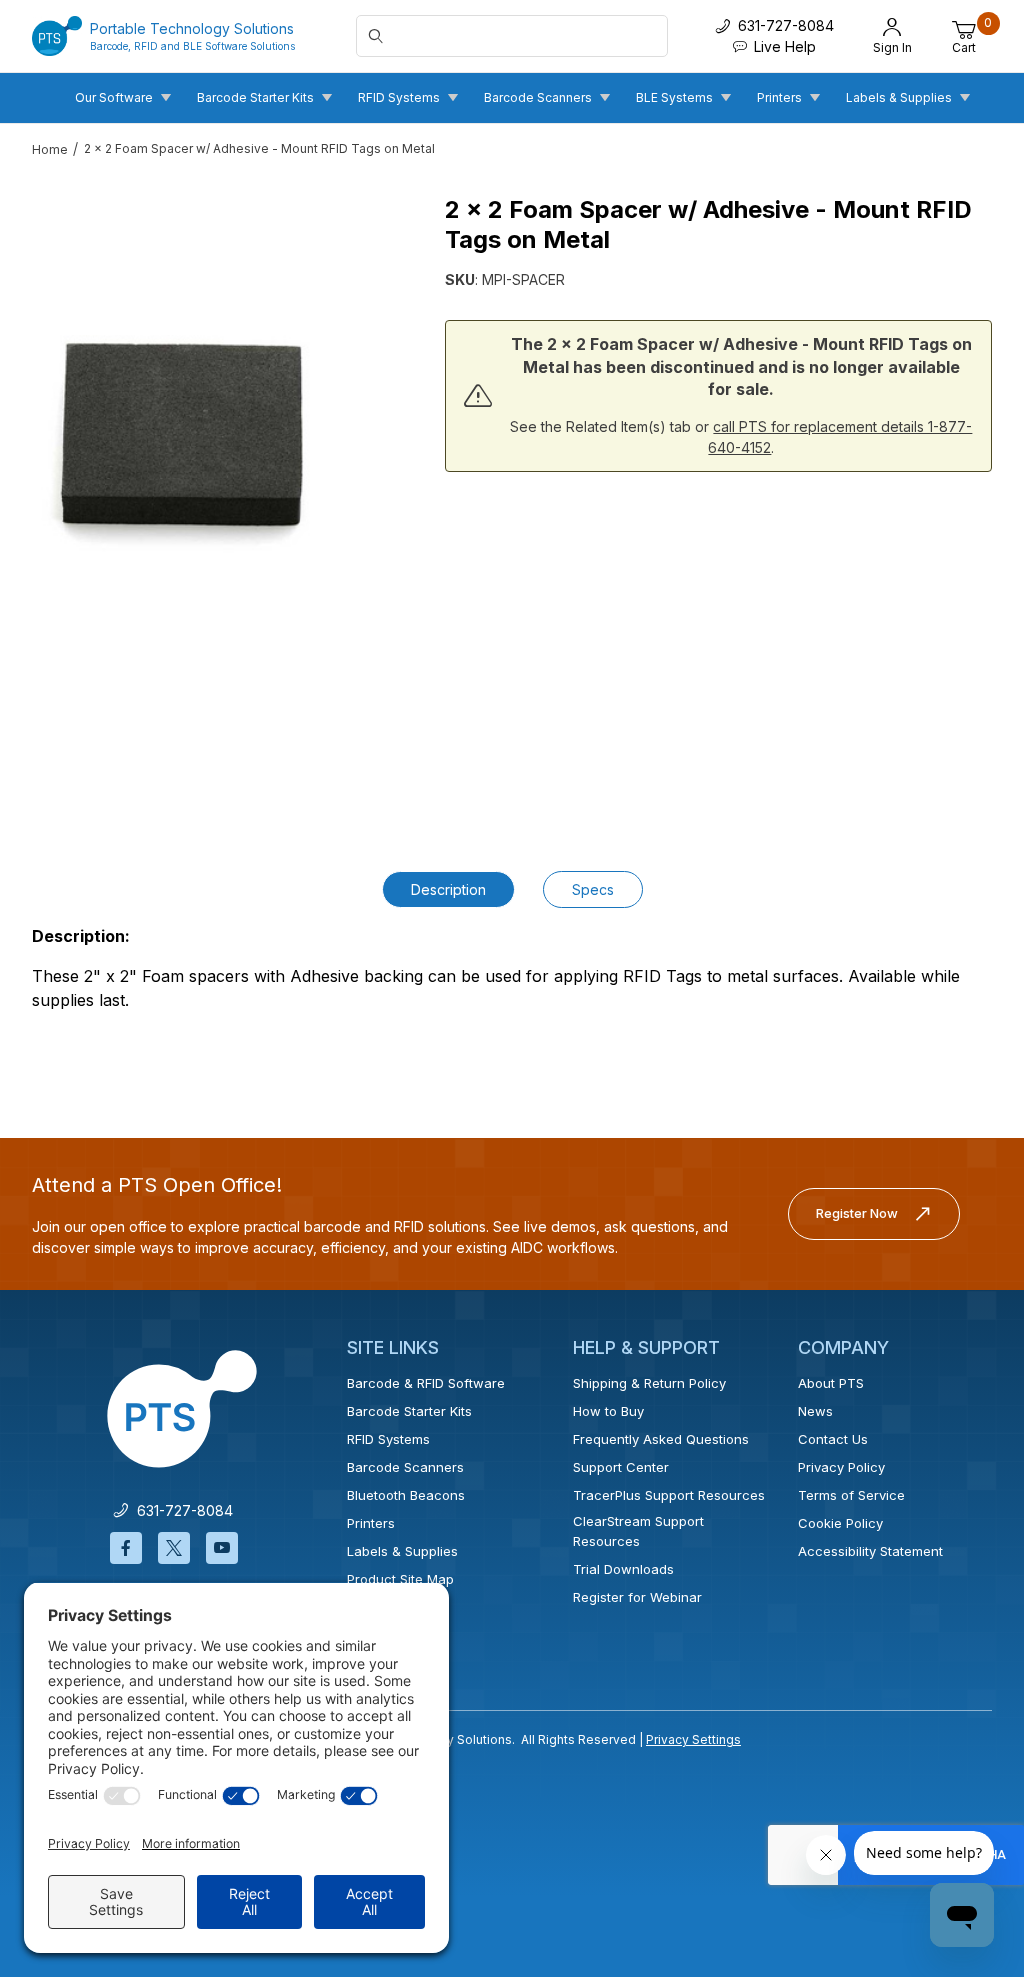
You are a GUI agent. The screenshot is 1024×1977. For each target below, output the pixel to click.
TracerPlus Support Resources (669, 1495)
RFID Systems (388, 1439)
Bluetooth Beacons (406, 1495)
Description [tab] (448, 889)
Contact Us (833, 1439)
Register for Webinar (637, 1597)
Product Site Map (400, 1579)
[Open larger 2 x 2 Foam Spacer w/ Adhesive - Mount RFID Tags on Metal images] (181, 435)
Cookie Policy (840, 1523)
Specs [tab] (593, 889)
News (815, 1411)
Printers (371, 1523)
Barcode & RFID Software (426, 1383)
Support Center (621, 1467)
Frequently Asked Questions (661, 1439)
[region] (181, 727)
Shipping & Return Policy (649, 1383)
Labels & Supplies (402, 1551)
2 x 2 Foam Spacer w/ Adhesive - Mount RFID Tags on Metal (259, 148)
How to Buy (608, 1411)
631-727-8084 (181, 1510)
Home (50, 149)
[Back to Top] (963, 1788)
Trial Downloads (623, 1569)
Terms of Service (851, 1495)
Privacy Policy (841, 1467)
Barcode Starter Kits (409, 1411)
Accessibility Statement (870, 1551)
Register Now (857, 1213)
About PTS (831, 1383)
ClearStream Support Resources (638, 1531)
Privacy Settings (693, 1739)
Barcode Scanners (405, 1467)
